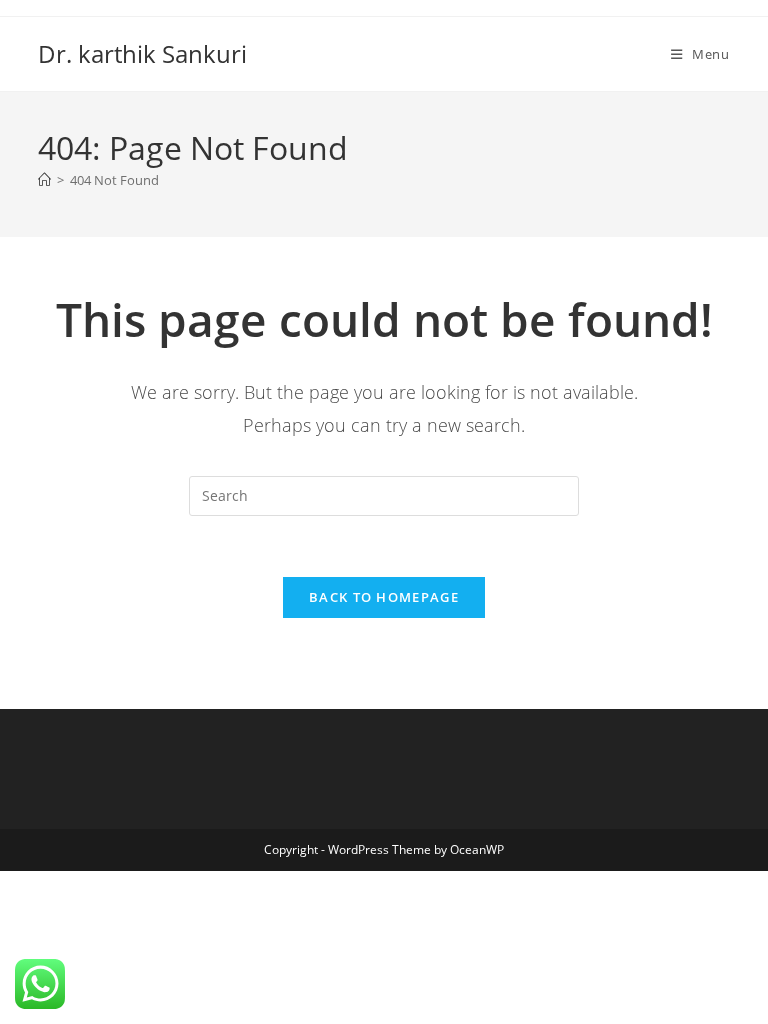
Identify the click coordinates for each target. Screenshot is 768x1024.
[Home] (44, 180)
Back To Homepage (384, 597)
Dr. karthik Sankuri (142, 53)
